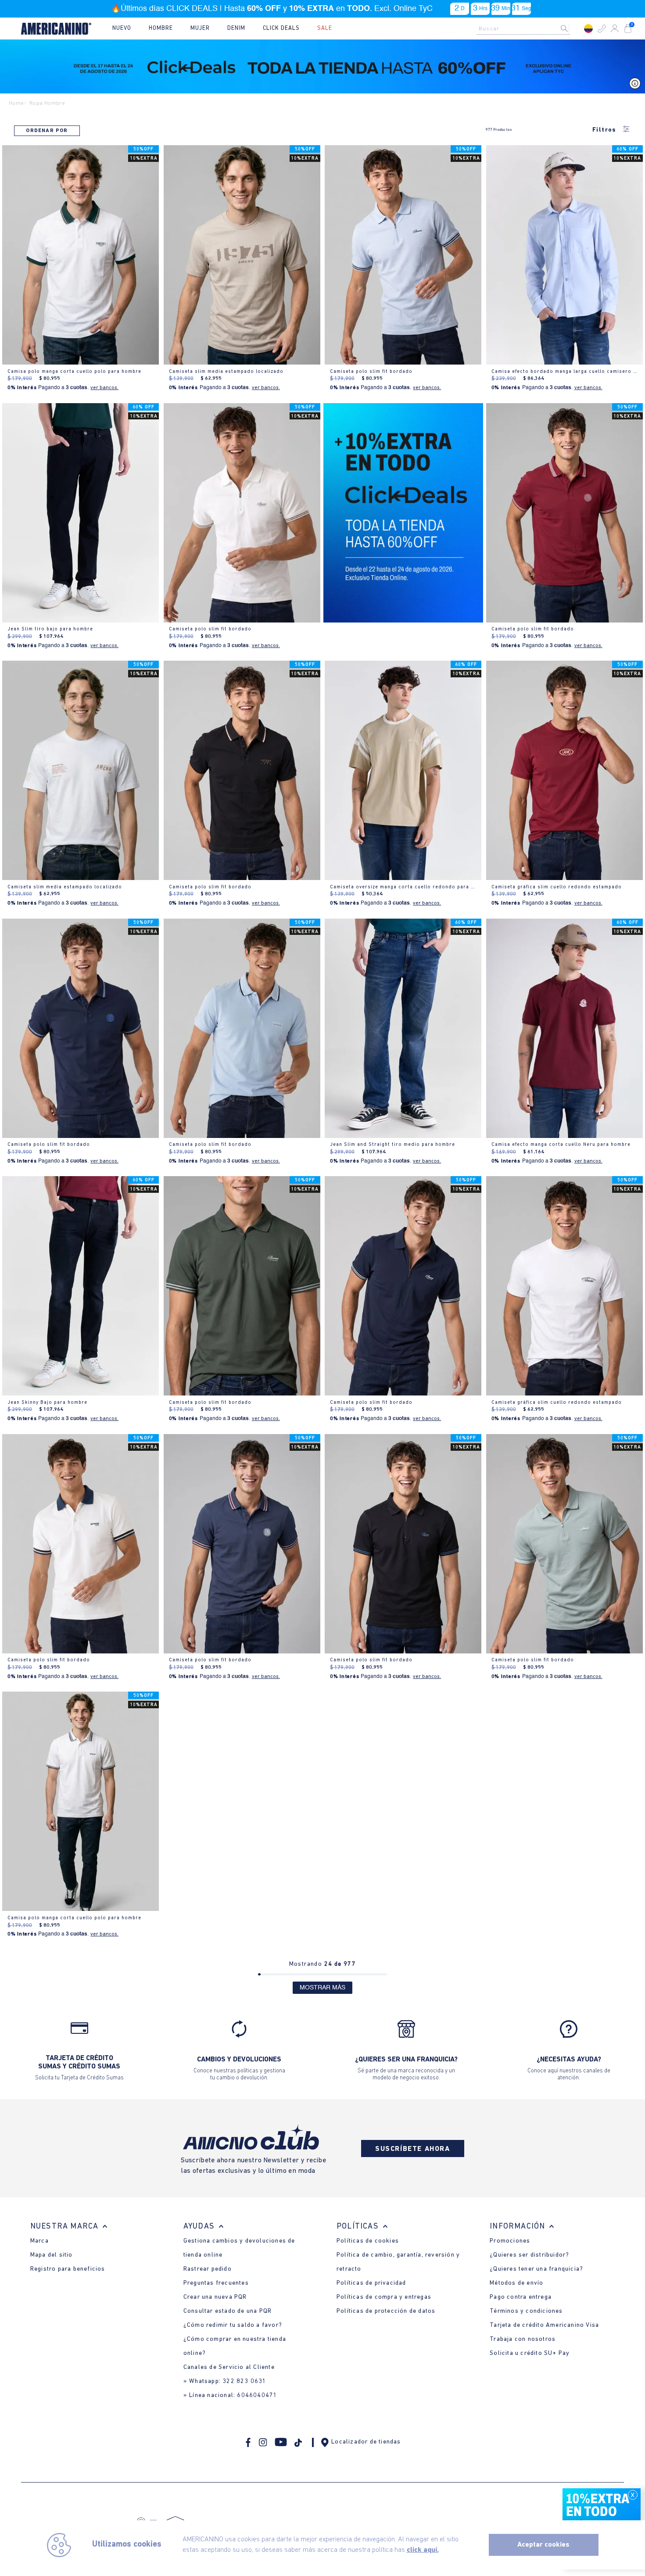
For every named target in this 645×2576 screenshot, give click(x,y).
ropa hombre (47, 103)
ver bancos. (104, 388)
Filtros (604, 130)
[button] (602, 29)
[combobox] (526, 29)
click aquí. (423, 2550)
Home (16, 103)
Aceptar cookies (543, 2545)
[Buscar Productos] (571, 29)
